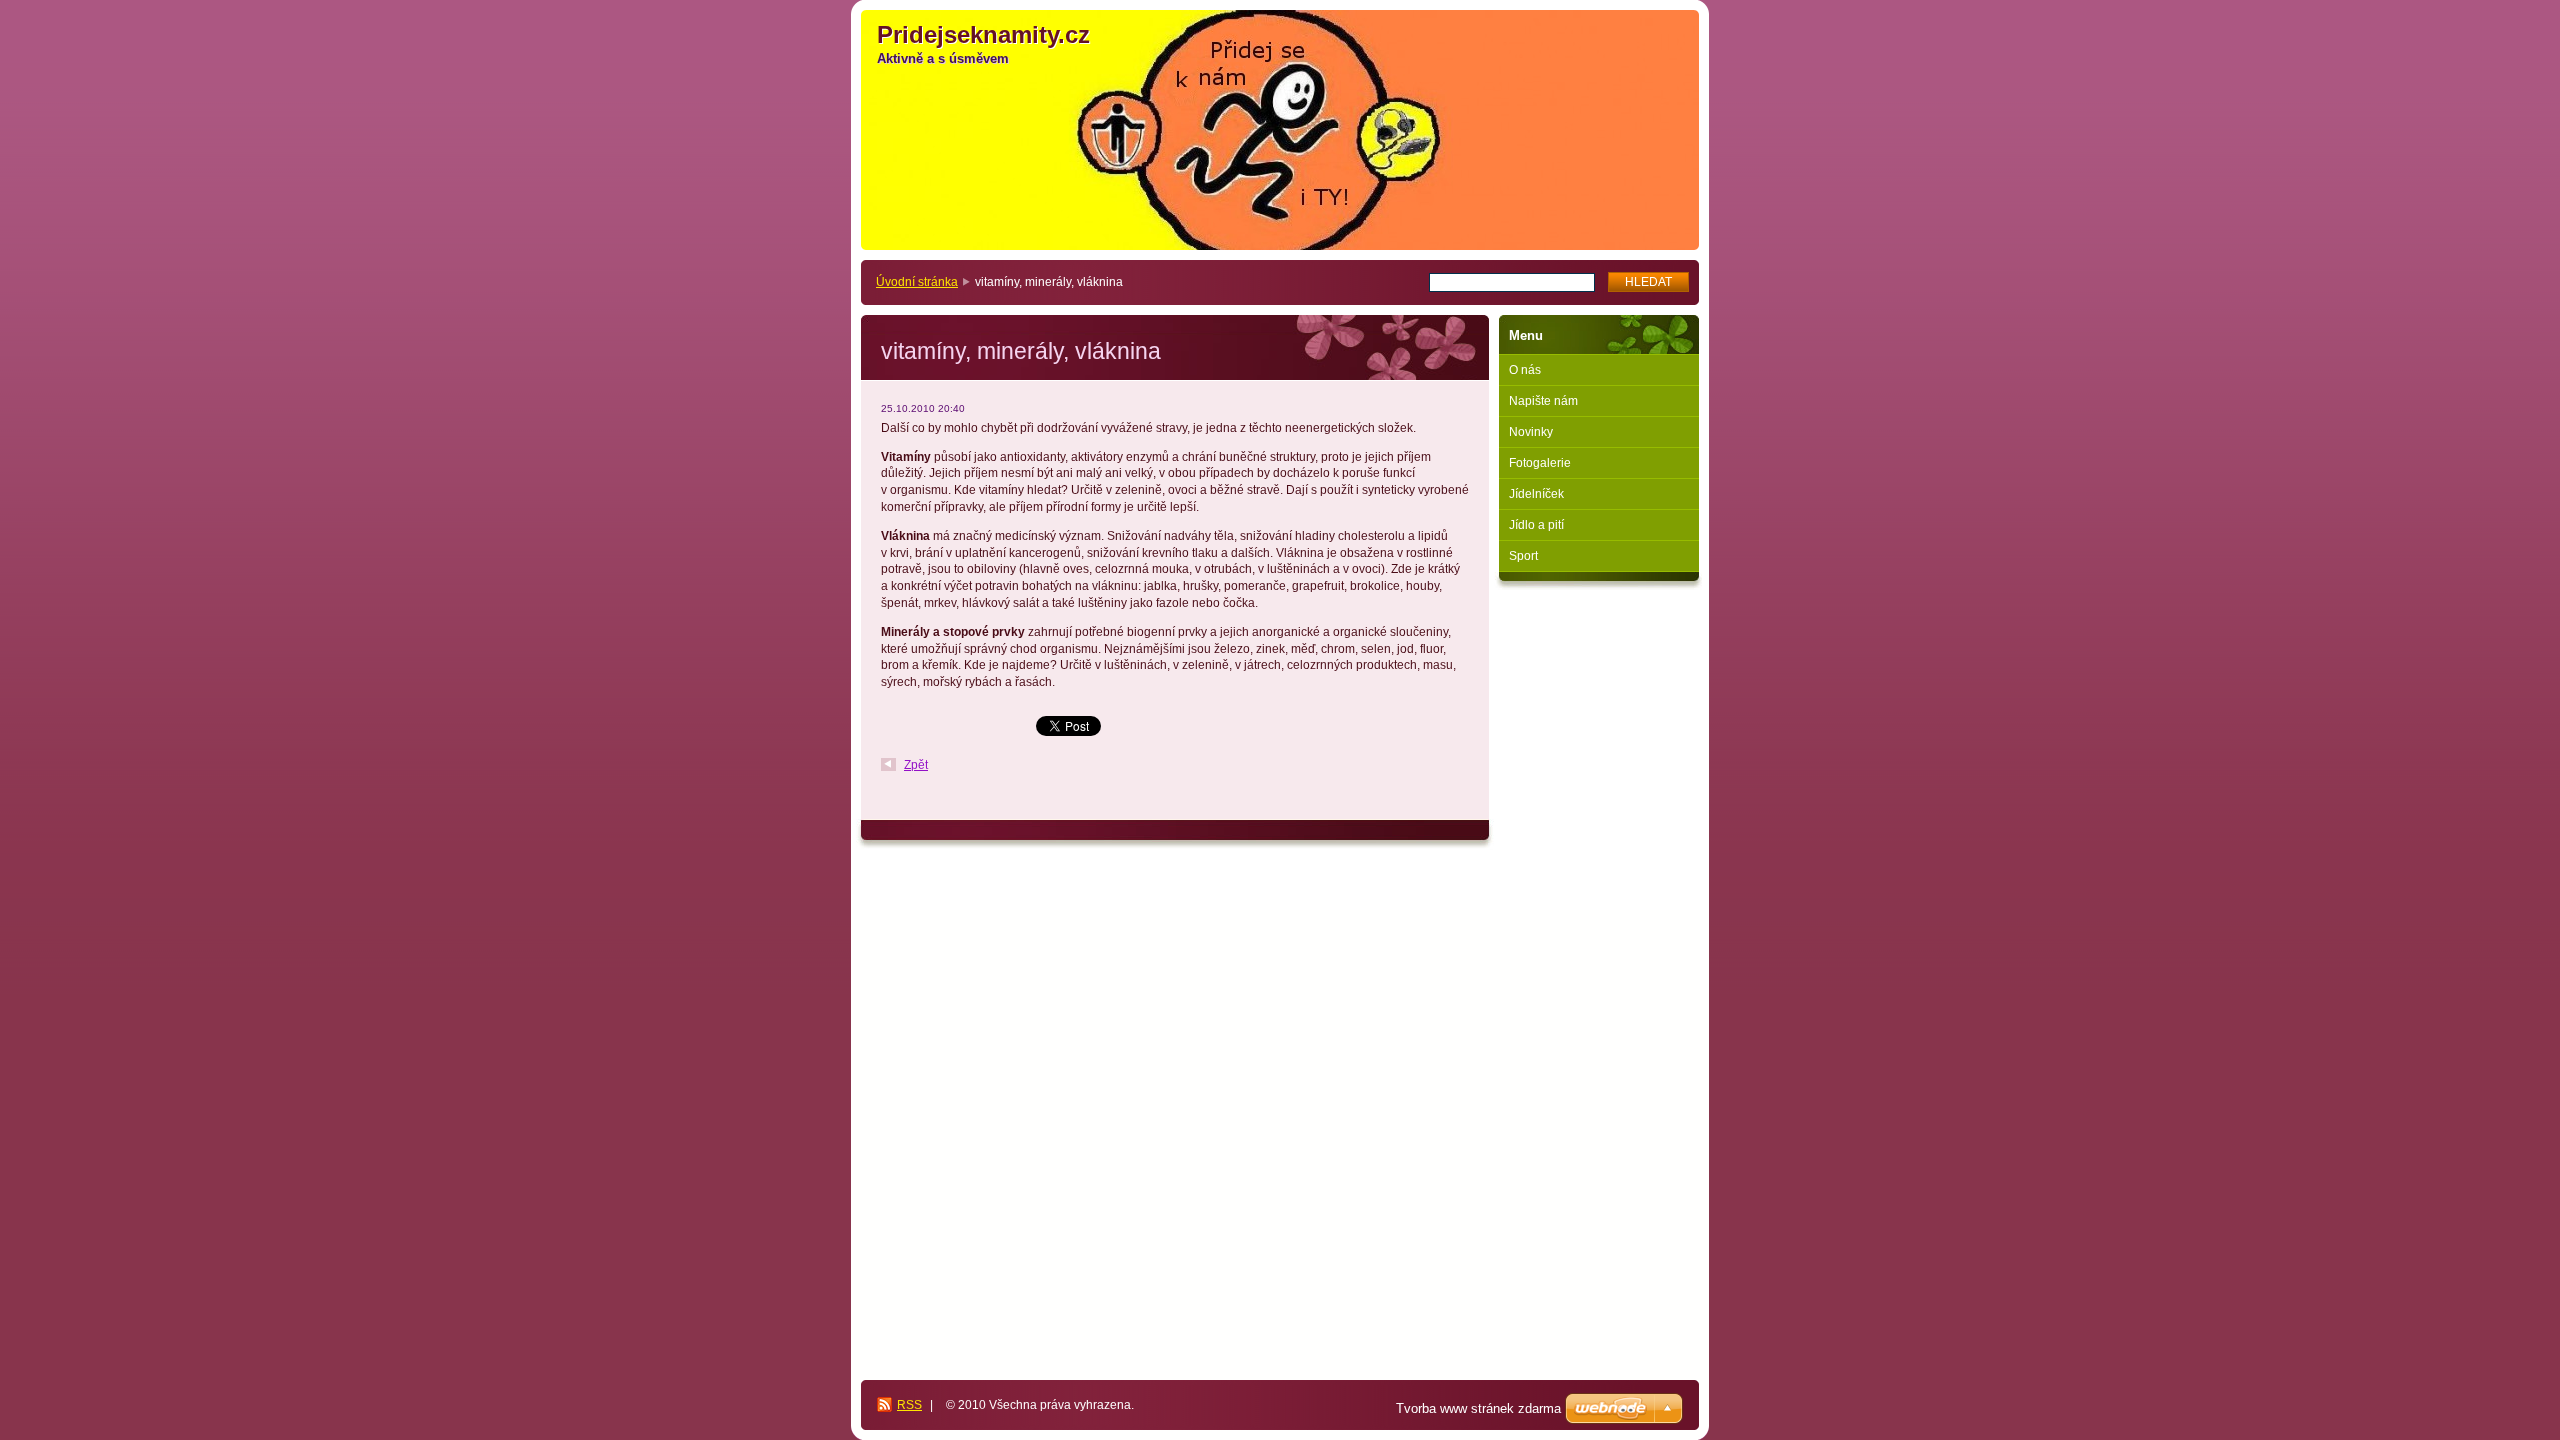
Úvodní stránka (917, 282)
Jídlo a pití (1536, 525)
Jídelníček (1536, 494)
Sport (1523, 556)
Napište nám (1543, 401)
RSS (909, 1405)
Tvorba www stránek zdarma (1478, 1408)
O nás (1525, 370)
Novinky (1531, 432)
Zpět (916, 765)
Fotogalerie (1540, 463)
